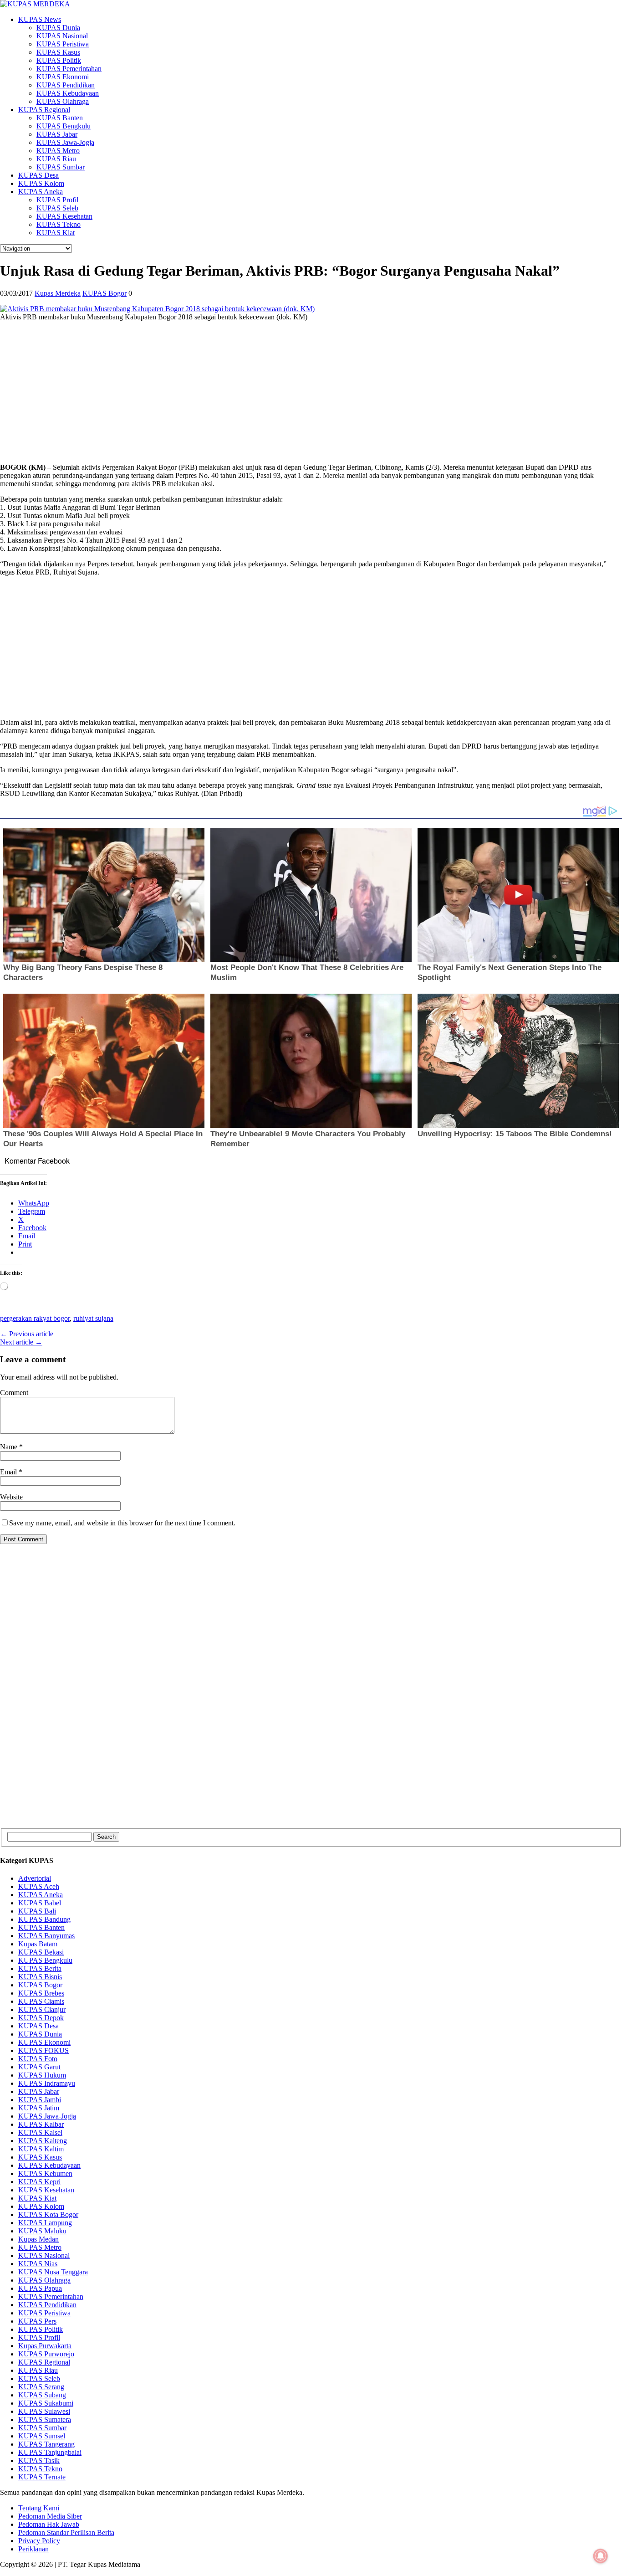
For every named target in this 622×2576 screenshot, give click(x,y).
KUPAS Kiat (56, 233)
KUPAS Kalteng (43, 2141)
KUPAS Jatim (39, 2108)
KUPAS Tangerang (46, 2444)
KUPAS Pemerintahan (69, 69)
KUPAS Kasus (58, 52)
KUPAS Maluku (42, 2231)
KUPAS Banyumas (46, 1936)
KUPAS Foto (38, 2059)
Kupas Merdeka (58, 293)
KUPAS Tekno (59, 224)
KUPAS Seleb (57, 208)
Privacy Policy (39, 2541)
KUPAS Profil (57, 200)
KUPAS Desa (38, 175)
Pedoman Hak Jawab (49, 2524)
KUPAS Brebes (41, 1993)
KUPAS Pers (37, 2321)
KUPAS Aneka (41, 192)
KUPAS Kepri (39, 2182)
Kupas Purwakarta (45, 2346)
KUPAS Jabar (57, 134)
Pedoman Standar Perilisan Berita (66, 2532)
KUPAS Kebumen (45, 2173)
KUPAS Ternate (42, 2477)
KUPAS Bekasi (41, 1952)
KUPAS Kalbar (41, 2124)
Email (9, 1472)
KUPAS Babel (40, 1903)
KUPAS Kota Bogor (48, 2214)
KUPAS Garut (39, 2067)
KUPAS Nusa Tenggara (53, 2272)
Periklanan (33, 2549)
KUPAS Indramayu (47, 2083)
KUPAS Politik (59, 60)
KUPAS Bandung (44, 1919)
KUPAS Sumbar (61, 167)
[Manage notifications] (601, 2556)
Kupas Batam (38, 1944)
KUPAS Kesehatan (64, 216)
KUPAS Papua (40, 2288)
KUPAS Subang (42, 2395)
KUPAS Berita (40, 1968)
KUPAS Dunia (58, 28)
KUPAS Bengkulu (64, 126)
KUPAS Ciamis (41, 2001)
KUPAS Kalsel (40, 2132)
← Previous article (27, 1334)
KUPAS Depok (41, 2018)
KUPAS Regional (44, 110)
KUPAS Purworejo (46, 2354)
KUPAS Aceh (39, 1886)
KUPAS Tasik (39, 2461)
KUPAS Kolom (41, 183)
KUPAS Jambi (40, 2100)
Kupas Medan (38, 2239)
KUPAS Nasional (62, 36)
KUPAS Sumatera (45, 2419)
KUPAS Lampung (45, 2223)
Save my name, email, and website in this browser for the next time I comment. (122, 1523)
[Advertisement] (273, 392)
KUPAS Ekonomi (63, 77)
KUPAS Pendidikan (66, 85)
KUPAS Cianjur (42, 2009)
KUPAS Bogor (105, 293)
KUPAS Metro (58, 151)
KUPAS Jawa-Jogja (65, 142)
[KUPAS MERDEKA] (311, 4)
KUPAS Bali (37, 1911)
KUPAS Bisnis (40, 1977)
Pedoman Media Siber (50, 2516)
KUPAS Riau (56, 159)
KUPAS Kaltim (41, 2149)
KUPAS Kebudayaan (68, 93)
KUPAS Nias (38, 2264)
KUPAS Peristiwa (63, 44)
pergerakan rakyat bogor (35, 1318)
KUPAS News (40, 19)
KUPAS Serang (41, 2387)
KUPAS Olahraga (63, 101)
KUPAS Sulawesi (44, 2411)
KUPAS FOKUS (43, 2050)
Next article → (21, 1342)
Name (10, 1447)
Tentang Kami (39, 2508)
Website (11, 1497)
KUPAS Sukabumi (46, 2403)
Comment (14, 1393)
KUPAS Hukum (42, 2075)
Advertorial (35, 1878)
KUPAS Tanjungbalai (50, 2452)
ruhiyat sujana (93, 1318)
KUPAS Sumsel (42, 2436)
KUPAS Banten (60, 118)
